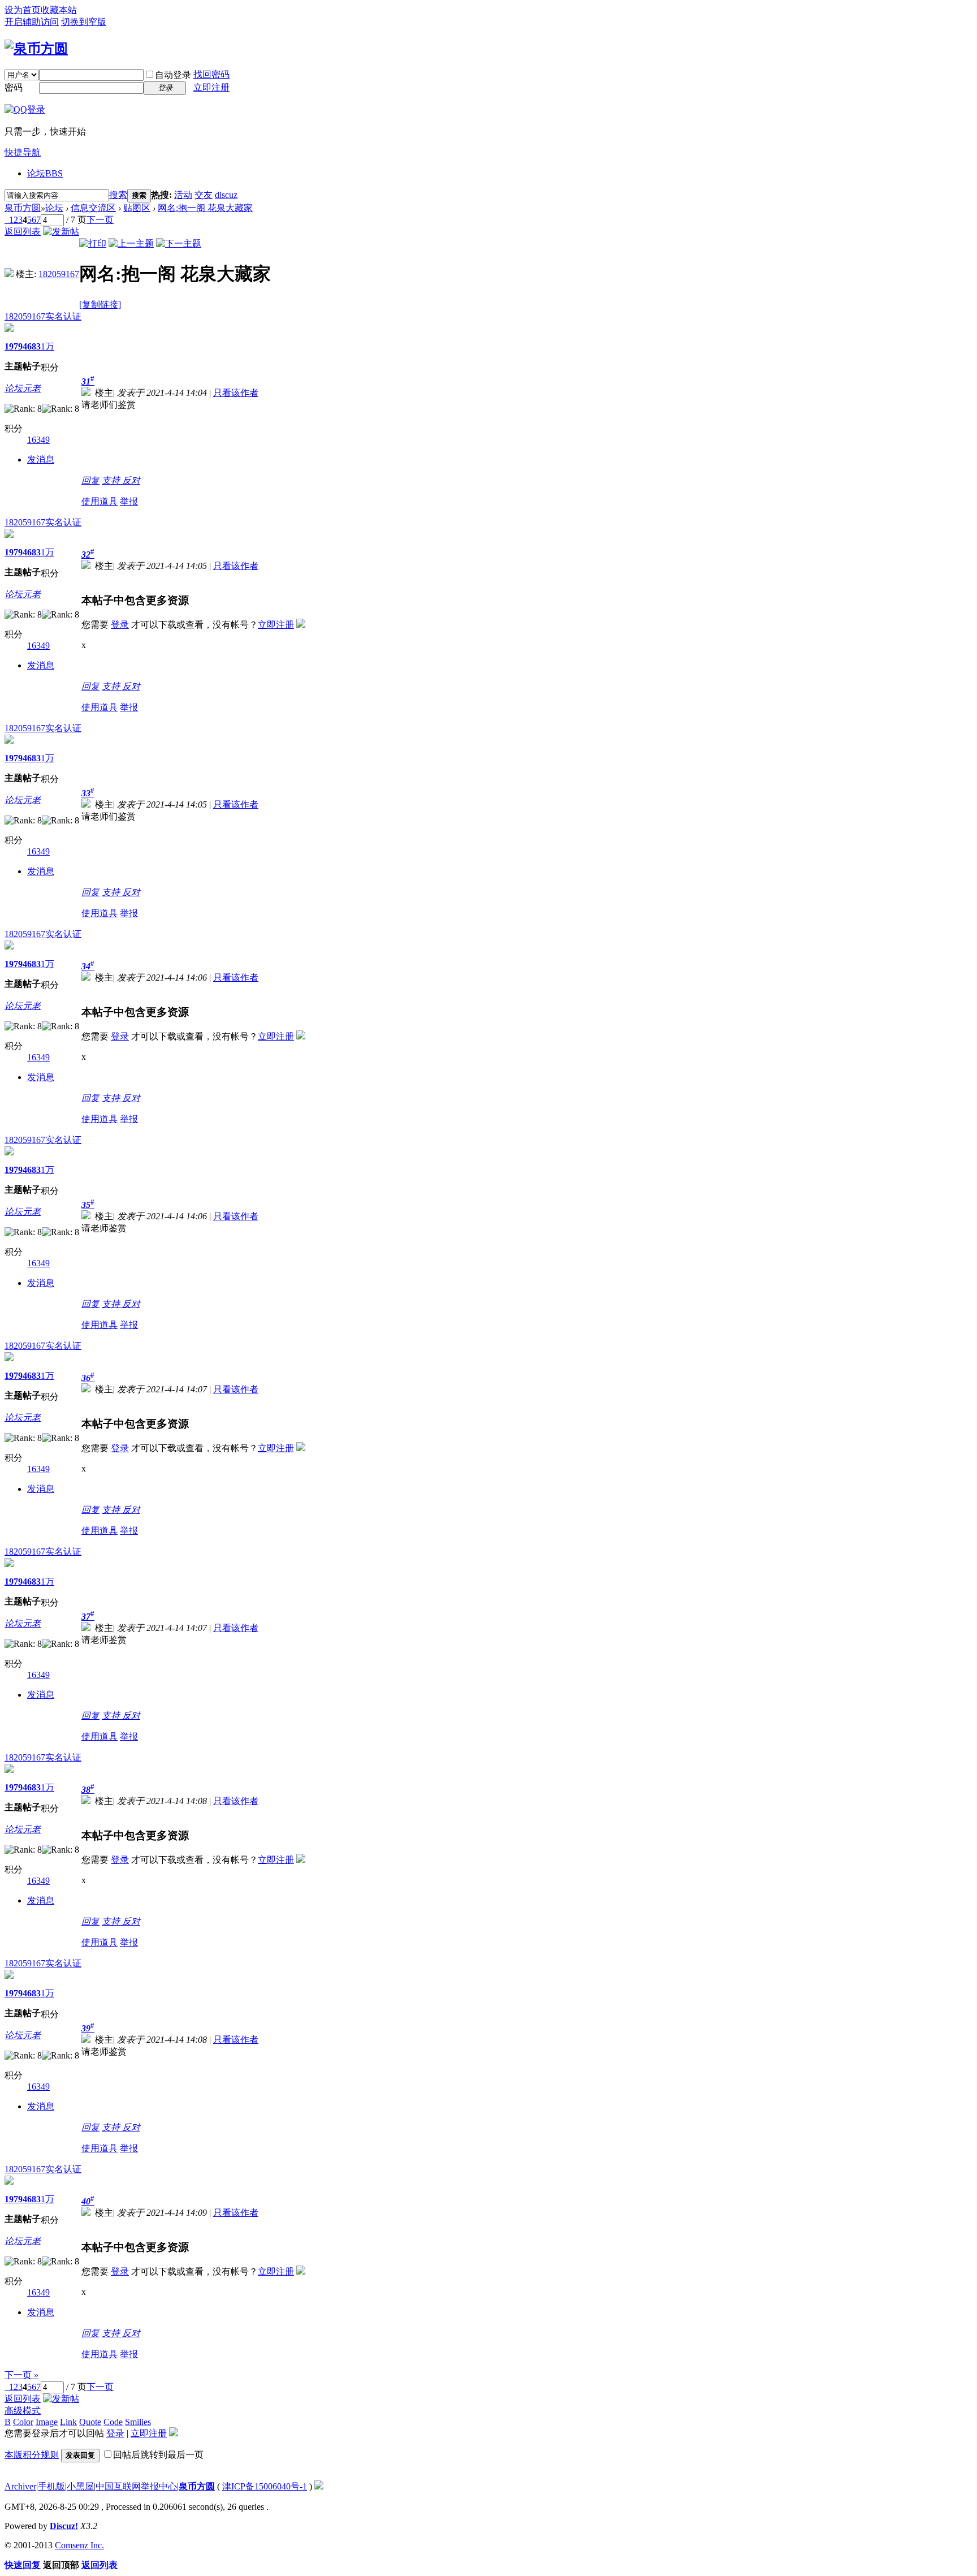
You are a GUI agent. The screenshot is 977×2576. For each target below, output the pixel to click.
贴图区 (137, 208)
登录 (120, 625)
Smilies (138, 2422)
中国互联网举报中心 (136, 2486)
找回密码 (211, 74)
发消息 (41, 459)
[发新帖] (61, 232)
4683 (32, 346)
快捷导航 (23, 152)
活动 (183, 195)
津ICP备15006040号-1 (265, 2486)
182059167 (59, 274)
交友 (204, 195)
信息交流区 (93, 208)
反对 (131, 480)
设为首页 (23, 10)
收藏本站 (59, 10)
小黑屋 (80, 2486)
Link (68, 2422)
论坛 (45, 173)
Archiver (20, 2486)
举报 (129, 501)
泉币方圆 (23, 208)
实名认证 (63, 316)
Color (23, 2422)
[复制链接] (100, 305)
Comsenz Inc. (79, 2545)
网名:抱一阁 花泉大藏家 (205, 208)
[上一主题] (131, 243)
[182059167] (9, 274)
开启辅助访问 (32, 22)
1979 (14, 346)
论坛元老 (23, 388)
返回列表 (23, 232)
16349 (38, 440)
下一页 (100, 220)
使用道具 (100, 501)
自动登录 (173, 75)
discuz (226, 195)
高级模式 (23, 2411)
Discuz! (64, 2526)
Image (47, 2422)
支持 (112, 480)
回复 (90, 480)
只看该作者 (236, 393)
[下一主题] (179, 243)
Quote (90, 2422)
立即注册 (211, 87)
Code (113, 2422)
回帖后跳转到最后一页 (158, 2455)
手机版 (51, 2486)
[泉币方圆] (36, 49)
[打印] (93, 243)
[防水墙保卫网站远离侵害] (319, 2486)
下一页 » (21, 2375)
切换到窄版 (84, 22)
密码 (14, 87)
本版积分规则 (32, 2455)
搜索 (118, 195)
